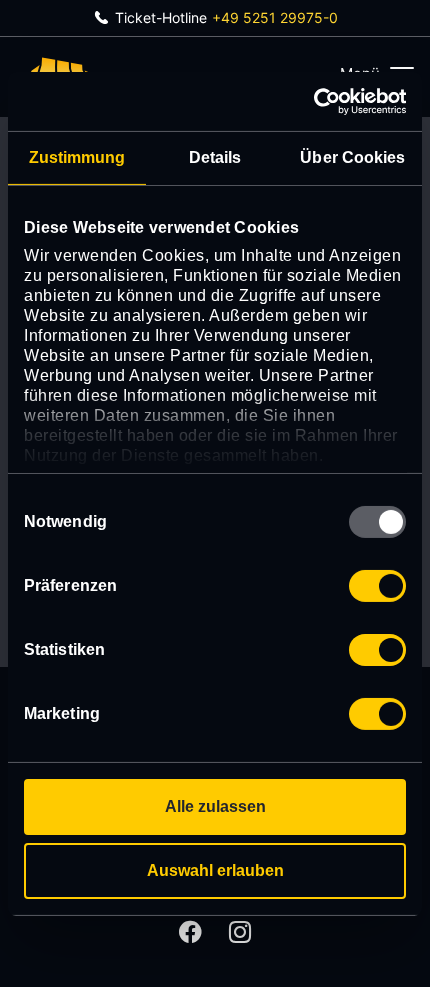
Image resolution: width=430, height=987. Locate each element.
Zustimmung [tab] (77, 157)
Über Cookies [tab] (352, 157)
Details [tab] (215, 157)
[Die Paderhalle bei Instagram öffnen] (240, 932)
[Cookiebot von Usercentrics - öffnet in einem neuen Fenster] (318, 100)
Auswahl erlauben (215, 870)
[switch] (377, 586)
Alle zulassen (215, 806)
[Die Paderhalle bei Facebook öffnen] (190, 932)
